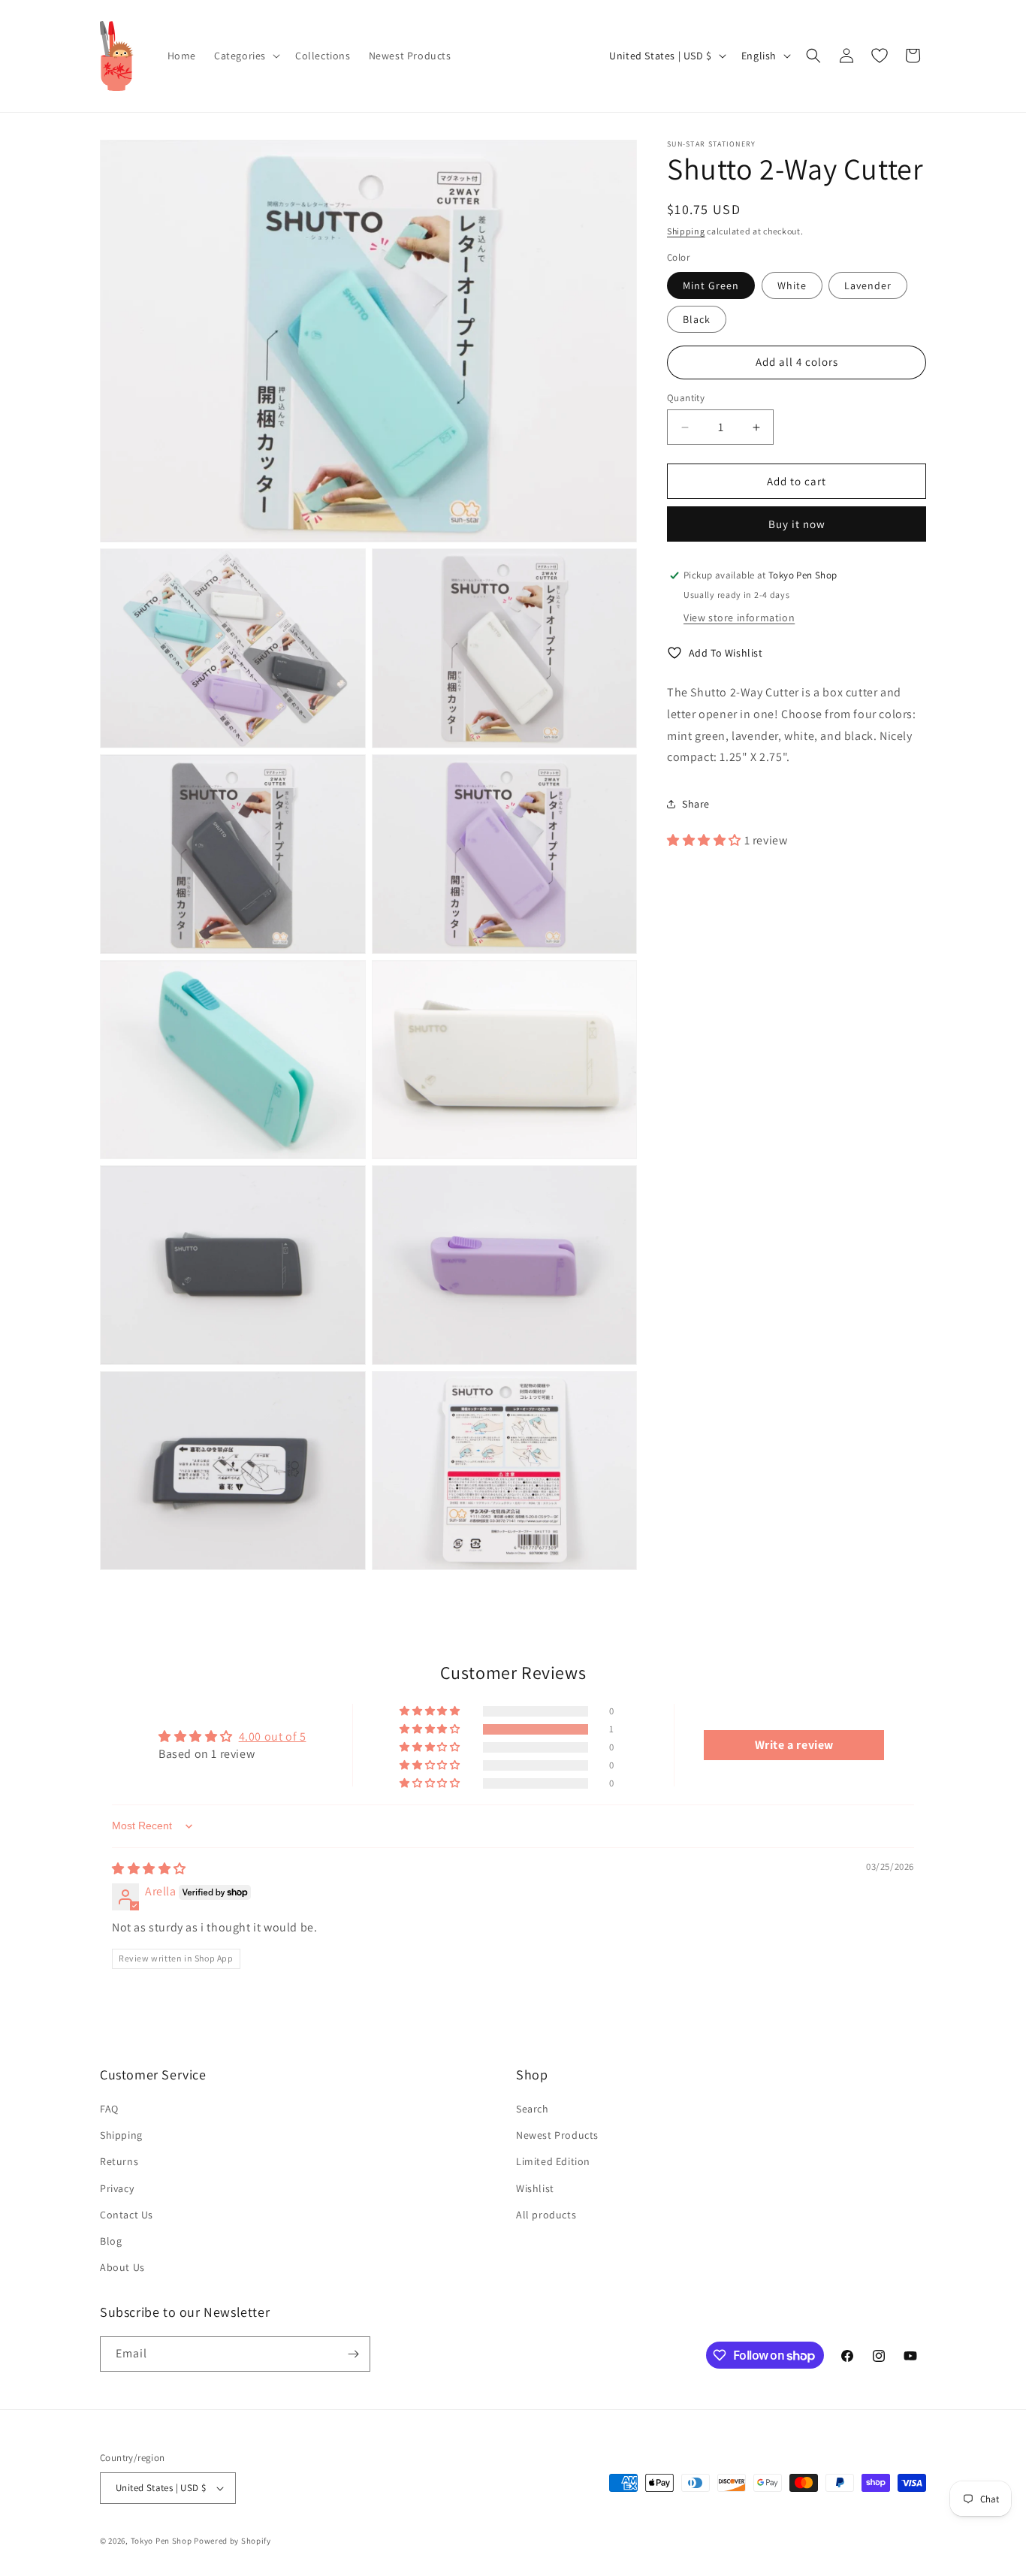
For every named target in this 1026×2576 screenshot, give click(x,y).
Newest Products (557, 2135)
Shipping (686, 231)
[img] (149, 1869)
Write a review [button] (794, 1745)
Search (533, 2109)
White (792, 285)
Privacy (117, 2188)
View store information (739, 618)
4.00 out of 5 (273, 1736)
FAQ (109, 2109)
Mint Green (711, 285)
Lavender (868, 285)
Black (697, 319)
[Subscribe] (353, 2354)
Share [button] (696, 803)
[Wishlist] (880, 56)
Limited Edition (553, 2161)
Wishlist (535, 2188)
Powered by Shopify (232, 2541)
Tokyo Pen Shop (161, 2541)
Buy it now (797, 524)
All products (546, 2215)
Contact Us (127, 2215)
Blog (111, 2241)
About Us (122, 2267)
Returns (119, 2161)
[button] (246, 56)
